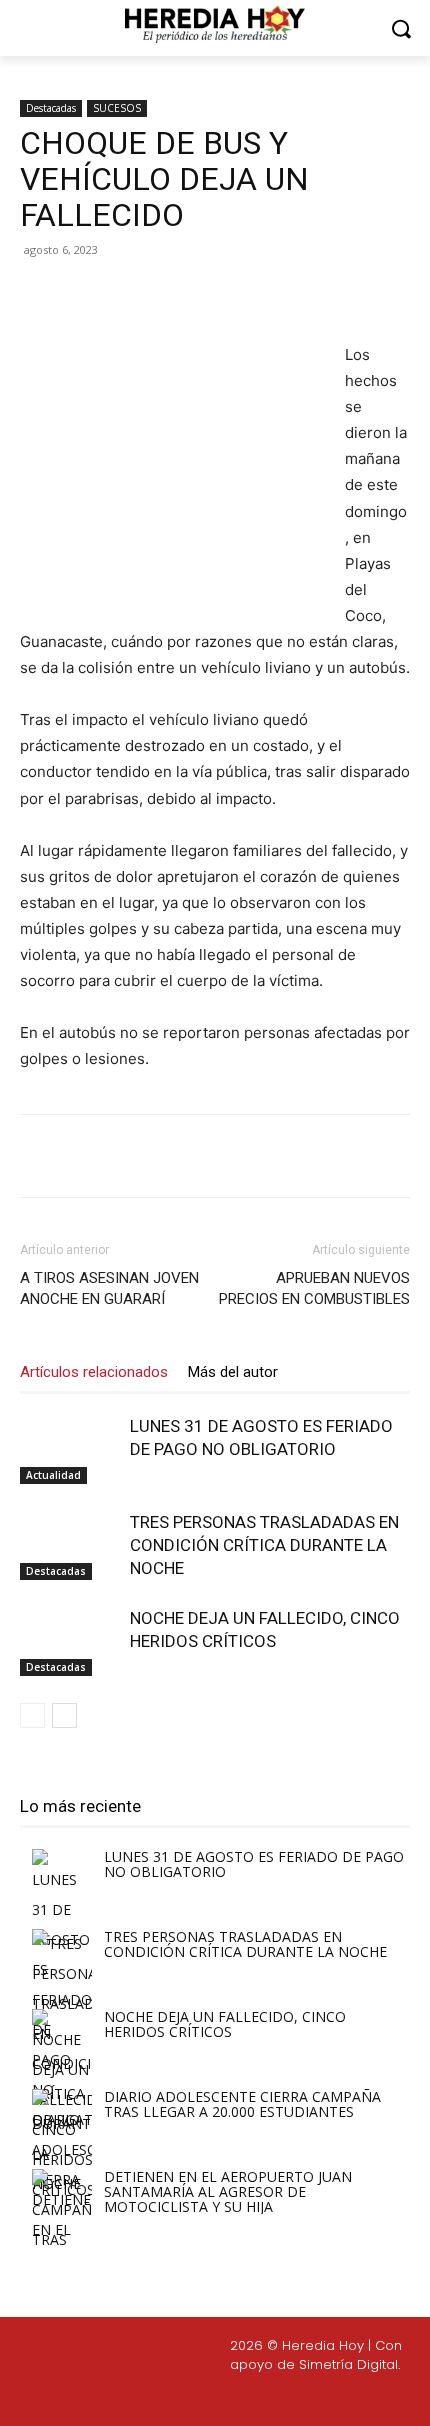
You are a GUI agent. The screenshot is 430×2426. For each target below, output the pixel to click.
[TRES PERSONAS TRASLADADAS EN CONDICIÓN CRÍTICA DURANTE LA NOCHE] (70, 1545)
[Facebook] (103, 295)
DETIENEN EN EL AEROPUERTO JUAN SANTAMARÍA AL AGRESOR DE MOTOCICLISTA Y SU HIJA (228, 2191)
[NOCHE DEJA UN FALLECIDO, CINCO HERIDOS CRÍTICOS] (70, 1641)
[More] (288, 295)
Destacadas (51, 108)
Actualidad (53, 1475)
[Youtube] (294, 2398)
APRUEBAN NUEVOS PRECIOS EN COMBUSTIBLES (314, 1288)
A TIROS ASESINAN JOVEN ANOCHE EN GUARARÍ (109, 1288)
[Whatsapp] (342, 2398)
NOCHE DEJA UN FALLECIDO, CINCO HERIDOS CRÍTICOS (225, 2024)
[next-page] (64, 1715)
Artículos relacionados (94, 1372)
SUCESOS (117, 108)
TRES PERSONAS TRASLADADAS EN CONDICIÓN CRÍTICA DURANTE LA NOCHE (264, 1545)
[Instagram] (199, 2398)
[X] (149, 295)
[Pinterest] (195, 295)
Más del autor (233, 1372)
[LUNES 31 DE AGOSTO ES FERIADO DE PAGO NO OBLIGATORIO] (70, 1449)
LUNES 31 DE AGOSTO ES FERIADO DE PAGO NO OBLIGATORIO (254, 1864)
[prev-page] (32, 1715)
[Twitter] (247, 2398)
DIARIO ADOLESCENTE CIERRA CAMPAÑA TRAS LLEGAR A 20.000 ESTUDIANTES (242, 2104)
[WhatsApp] (241, 295)
